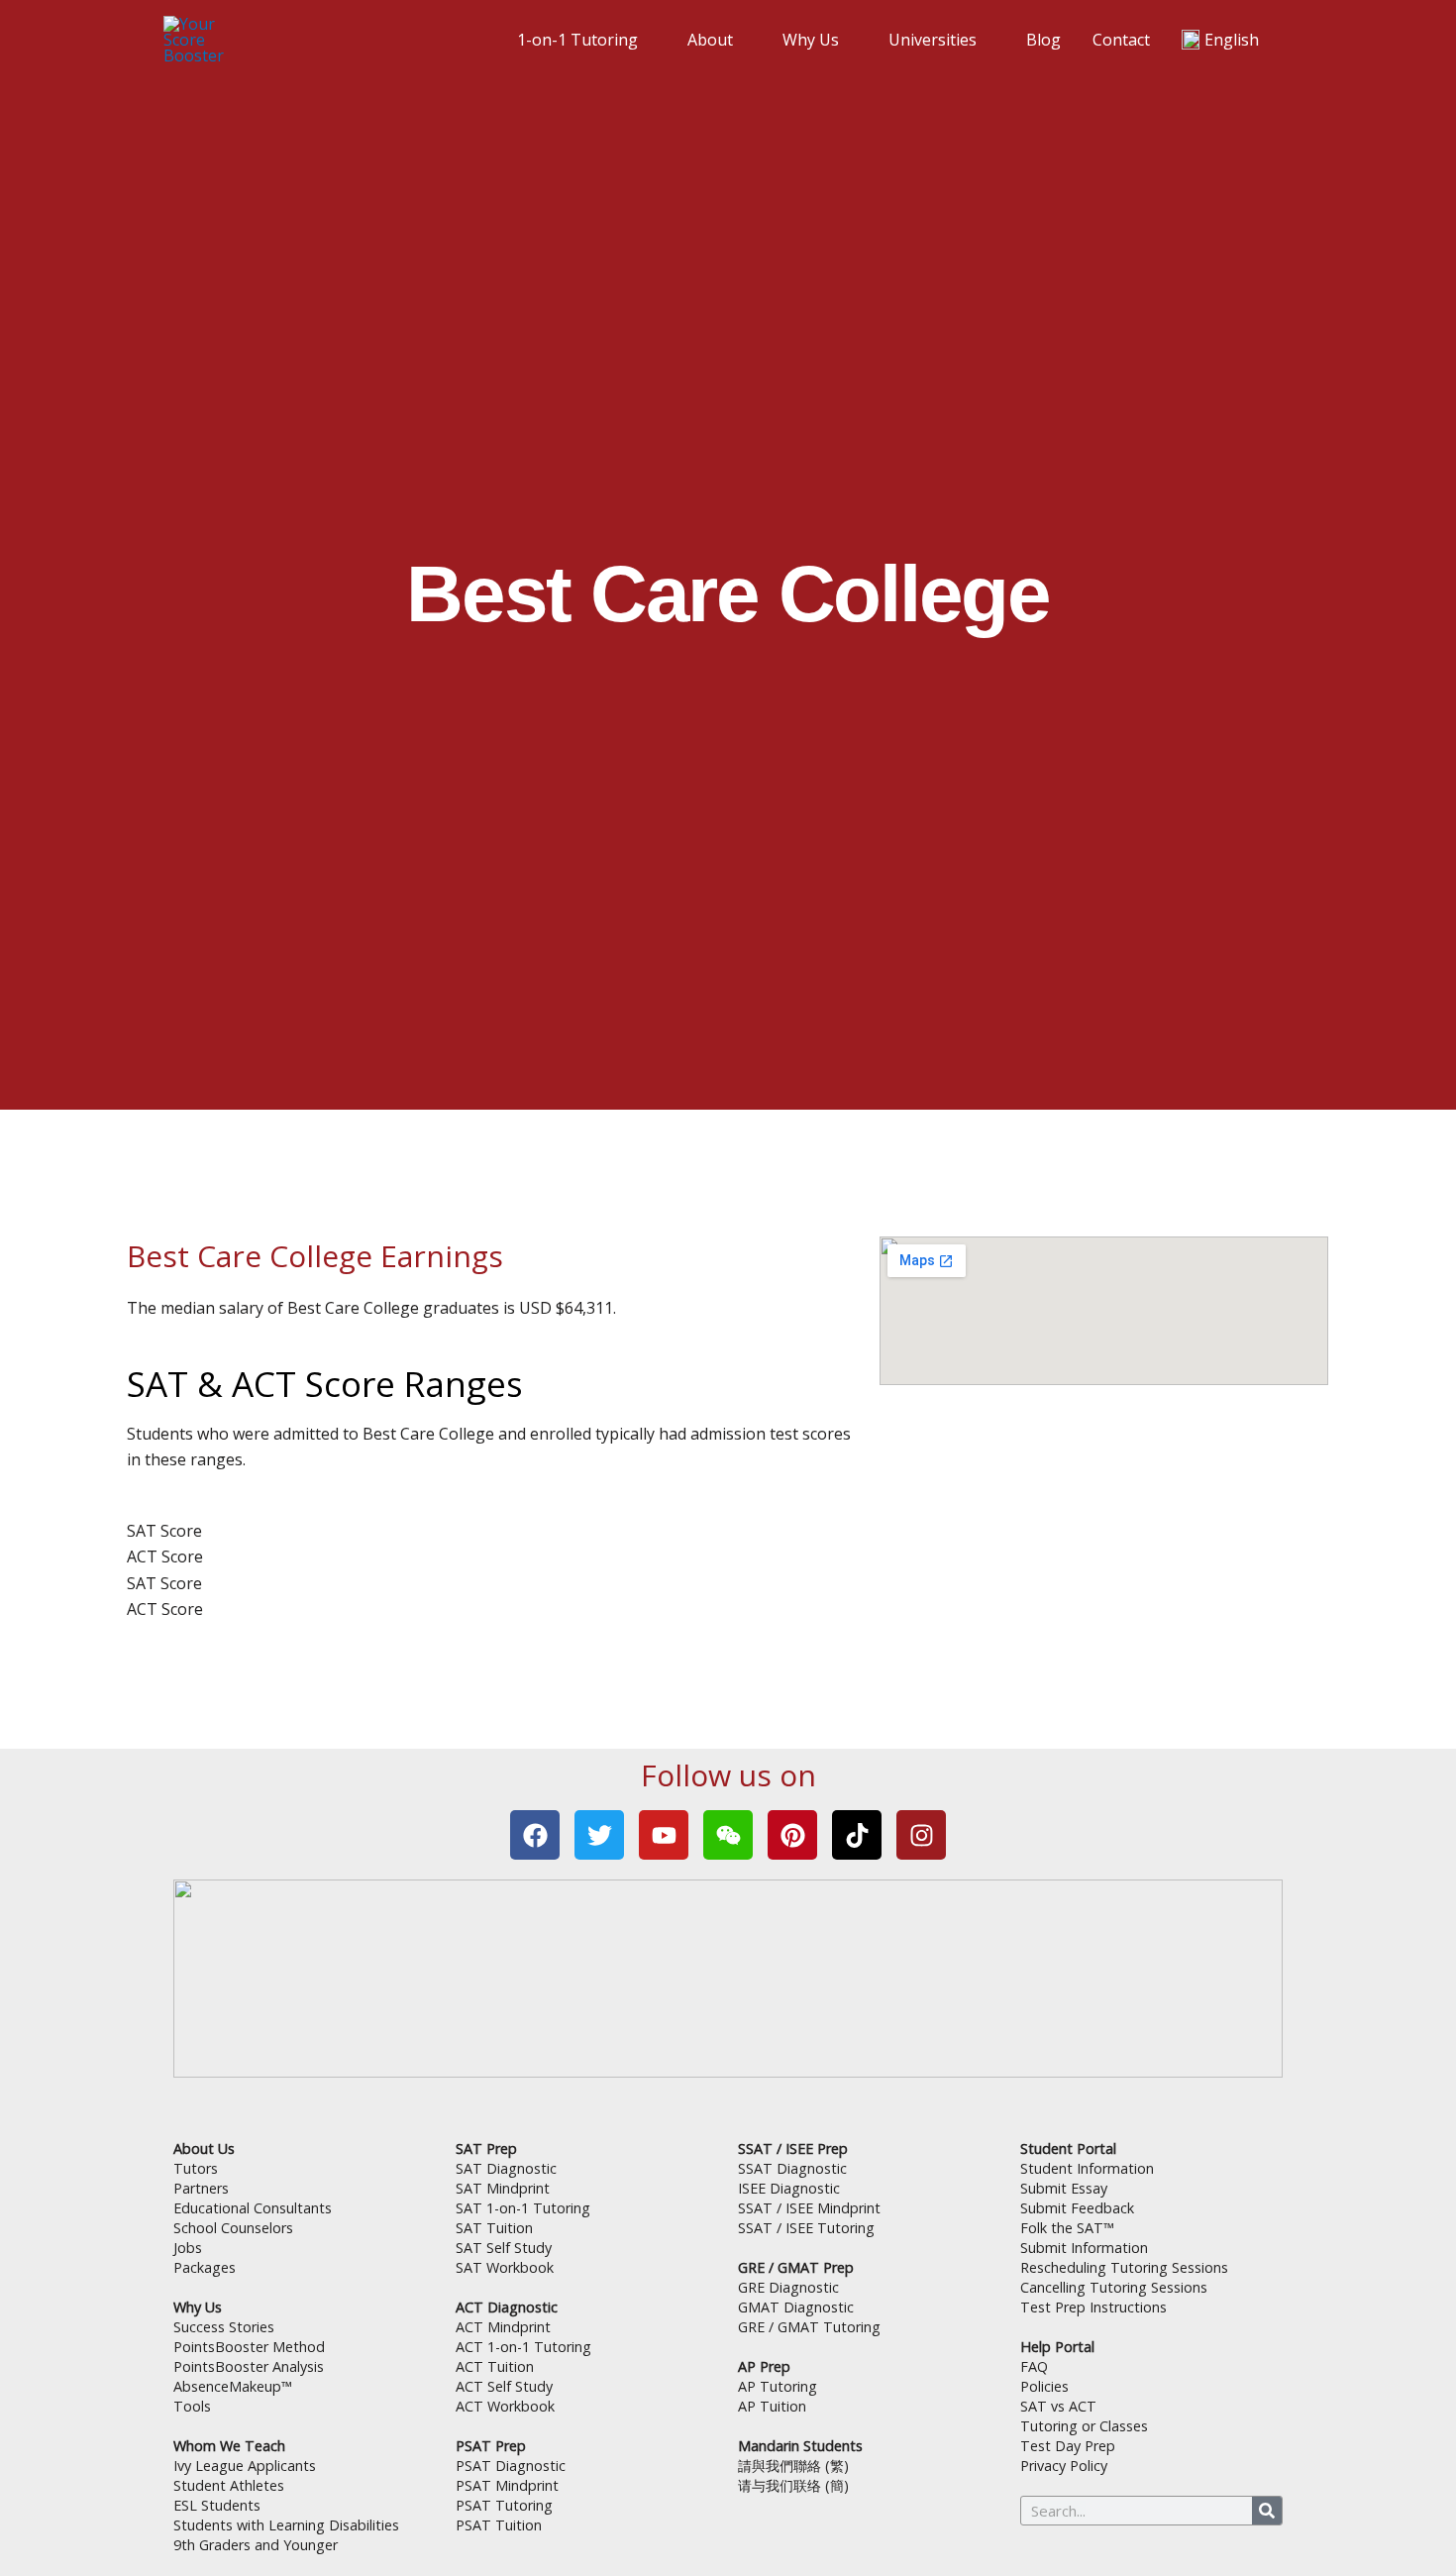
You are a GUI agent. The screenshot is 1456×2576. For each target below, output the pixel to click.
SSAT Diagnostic (792, 2168)
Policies (1044, 2386)
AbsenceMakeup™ (233, 2386)
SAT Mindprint (503, 2188)
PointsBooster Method (249, 2347)
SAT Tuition (494, 2228)
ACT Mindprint (503, 2327)
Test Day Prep (1068, 2446)
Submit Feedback (1077, 2208)
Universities (933, 40)
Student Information (1087, 2168)
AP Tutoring (778, 2386)
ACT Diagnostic (507, 2307)
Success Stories (224, 2327)
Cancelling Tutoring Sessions (1114, 2287)
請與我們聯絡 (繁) (793, 2466)
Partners (201, 2188)
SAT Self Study (504, 2248)
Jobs (188, 2248)
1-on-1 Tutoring (577, 40)
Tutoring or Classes (1084, 2426)
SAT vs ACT (1058, 2406)
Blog (1043, 40)
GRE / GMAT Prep (796, 2267)
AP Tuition (772, 2406)
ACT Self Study (504, 2386)
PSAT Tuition (499, 2525)
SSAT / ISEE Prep (793, 2148)
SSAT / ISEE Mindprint (809, 2208)
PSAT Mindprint (507, 2485)
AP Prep (764, 2366)
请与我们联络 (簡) (793, 2485)
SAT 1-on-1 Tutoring (523, 2208)
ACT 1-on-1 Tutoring (523, 2347)
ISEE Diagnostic (789, 2188)
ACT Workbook (505, 2406)
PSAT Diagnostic (511, 2466)
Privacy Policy (1064, 2466)
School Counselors (233, 2228)
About (710, 40)
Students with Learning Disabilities (286, 2525)
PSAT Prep (491, 2446)
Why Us (811, 40)
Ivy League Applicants (245, 2466)
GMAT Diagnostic (796, 2307)
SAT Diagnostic (506, 2168)
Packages (205, 2267)
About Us (204, 2148)
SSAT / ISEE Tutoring (806, 2228)
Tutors (196, 2168)
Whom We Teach (229, 2446)
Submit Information (1084, 2248)
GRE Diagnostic (788, 2287)
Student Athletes (229, 2485)
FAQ (1034, 2366)
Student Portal (1068, 2148)
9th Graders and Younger (256, 2545)
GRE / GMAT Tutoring (809, 2327)
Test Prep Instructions (1093, 2307)
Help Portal (1057, 2347)
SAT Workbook (505, 2267)
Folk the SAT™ (1067, 2228)
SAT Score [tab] (164, 1531)
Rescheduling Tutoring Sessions (1124, 2267)
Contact (1121, 40)
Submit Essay (1064, 2188)
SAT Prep (486, 2148)
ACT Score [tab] (165, 1556)
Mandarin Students (800, 2446)
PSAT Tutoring (504, 2505)
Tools (192, 2406)
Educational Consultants (253, 2208)
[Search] (1267, 2511)
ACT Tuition (495, 2366)
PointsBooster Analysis (249, 2366)
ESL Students (217, 2505)
